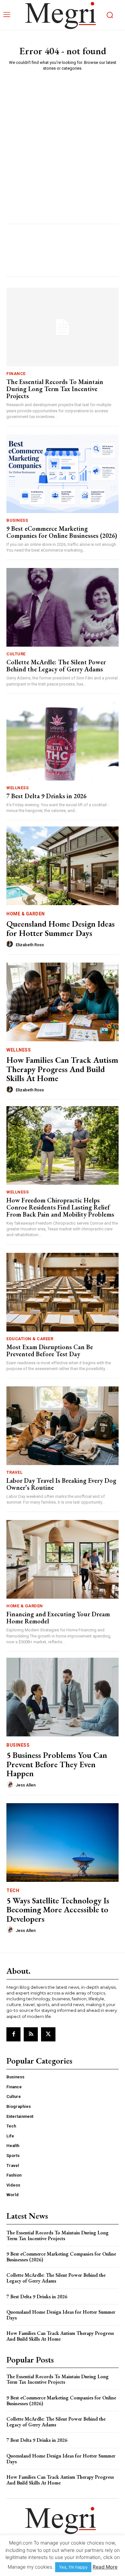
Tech (13, 1891)
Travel (14, 1472)
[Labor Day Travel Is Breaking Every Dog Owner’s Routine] (63, 1426)
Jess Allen (26, 1785)
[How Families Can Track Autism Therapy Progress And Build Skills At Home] (63, 1002)
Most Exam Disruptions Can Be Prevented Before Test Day (50, 1350)
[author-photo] (11, 944)
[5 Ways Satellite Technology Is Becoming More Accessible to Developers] (63, 1842)
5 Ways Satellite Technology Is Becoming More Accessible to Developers (58, 1910)
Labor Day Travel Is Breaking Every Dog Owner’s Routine (61, 1484)
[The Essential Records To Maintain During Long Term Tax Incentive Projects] (63, 327)
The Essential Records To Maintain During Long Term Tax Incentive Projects (55, 389)
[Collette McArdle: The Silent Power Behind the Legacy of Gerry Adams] (63, 607)
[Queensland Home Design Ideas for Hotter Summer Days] (63, 866)
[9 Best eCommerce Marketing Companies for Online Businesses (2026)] (63, 474)
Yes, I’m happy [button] (73, 2567)
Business (17, 520)
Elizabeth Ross (30, 945)
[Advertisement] (63, 142)
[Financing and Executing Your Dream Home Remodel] (63, 1559)
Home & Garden (26, 914)
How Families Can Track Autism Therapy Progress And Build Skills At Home (62, 1069)
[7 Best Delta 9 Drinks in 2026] (63, 741)
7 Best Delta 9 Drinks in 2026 (46, 796)
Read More (105, 2567)
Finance (16, 374)
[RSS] (31, 2034)
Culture (16, 654)
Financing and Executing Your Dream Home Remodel (58, 1618)
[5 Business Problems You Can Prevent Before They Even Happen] (63, 1697)
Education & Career (30, 1339)
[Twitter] (48, 2034)
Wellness (17, 788)
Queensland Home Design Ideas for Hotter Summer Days (61, 928)
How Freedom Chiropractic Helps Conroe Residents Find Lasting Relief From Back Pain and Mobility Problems (60, 1207)
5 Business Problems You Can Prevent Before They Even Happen (57, 1764)
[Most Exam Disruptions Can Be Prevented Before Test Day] (63, 1292)
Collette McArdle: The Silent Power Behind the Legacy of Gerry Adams (56, 666)
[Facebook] (13, 2034)
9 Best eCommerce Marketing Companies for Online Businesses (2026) (62, 532)
